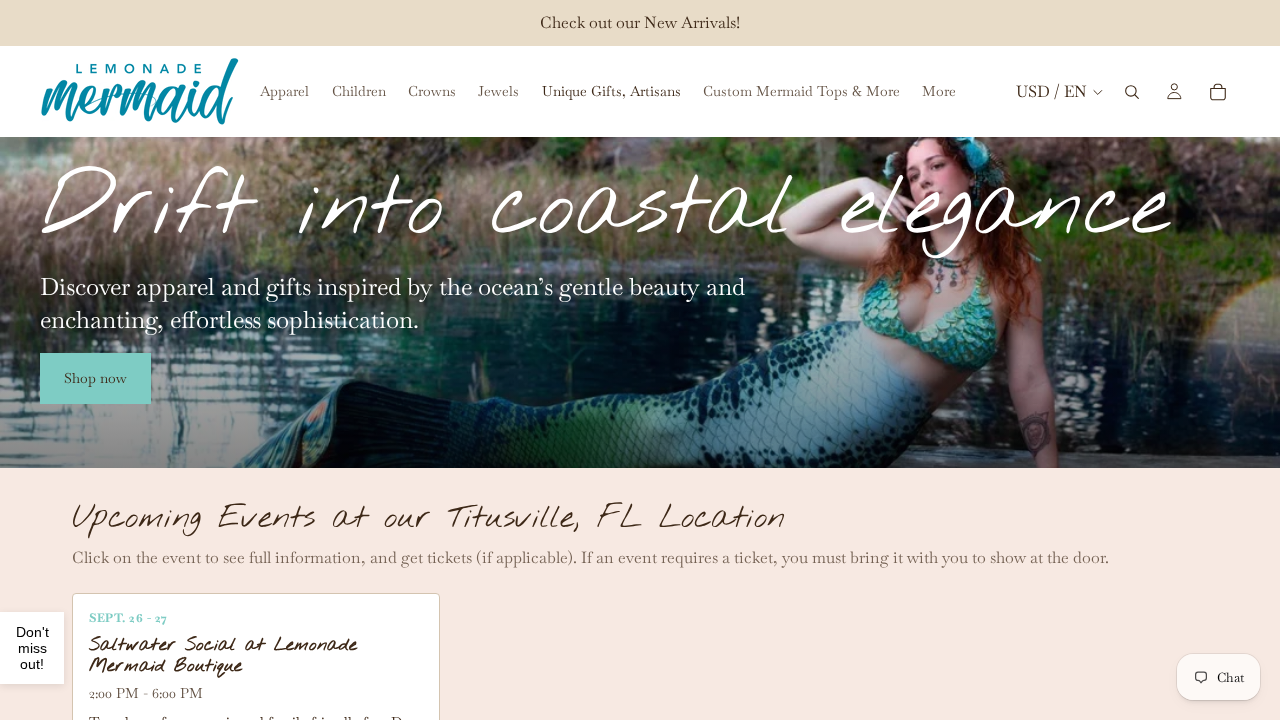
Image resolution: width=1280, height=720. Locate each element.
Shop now (95, 378)
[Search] (1132, 92)
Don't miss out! (32, 648)
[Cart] (1218, 92)
